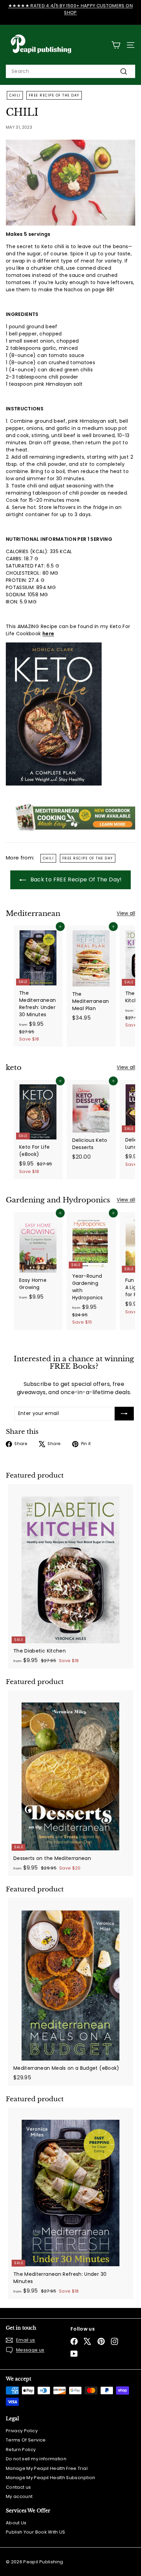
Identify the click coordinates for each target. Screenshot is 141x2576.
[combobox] (70, 71)
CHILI (15, 95)
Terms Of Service (26, 2440)
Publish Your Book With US (36, 2532)
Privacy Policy (22, 2431)
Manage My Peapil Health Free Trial (47, 2468)
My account (19, 2496)
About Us (16, 2523)
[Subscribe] (124, 1414)
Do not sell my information (36, 2459)
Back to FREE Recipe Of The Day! (75, 879)
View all (126, 913)
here (48, 634)
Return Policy (21, 2450)
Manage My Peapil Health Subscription (51, 2478)
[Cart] (116, 45)
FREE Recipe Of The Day (54, 95)
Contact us (18, 2487)
